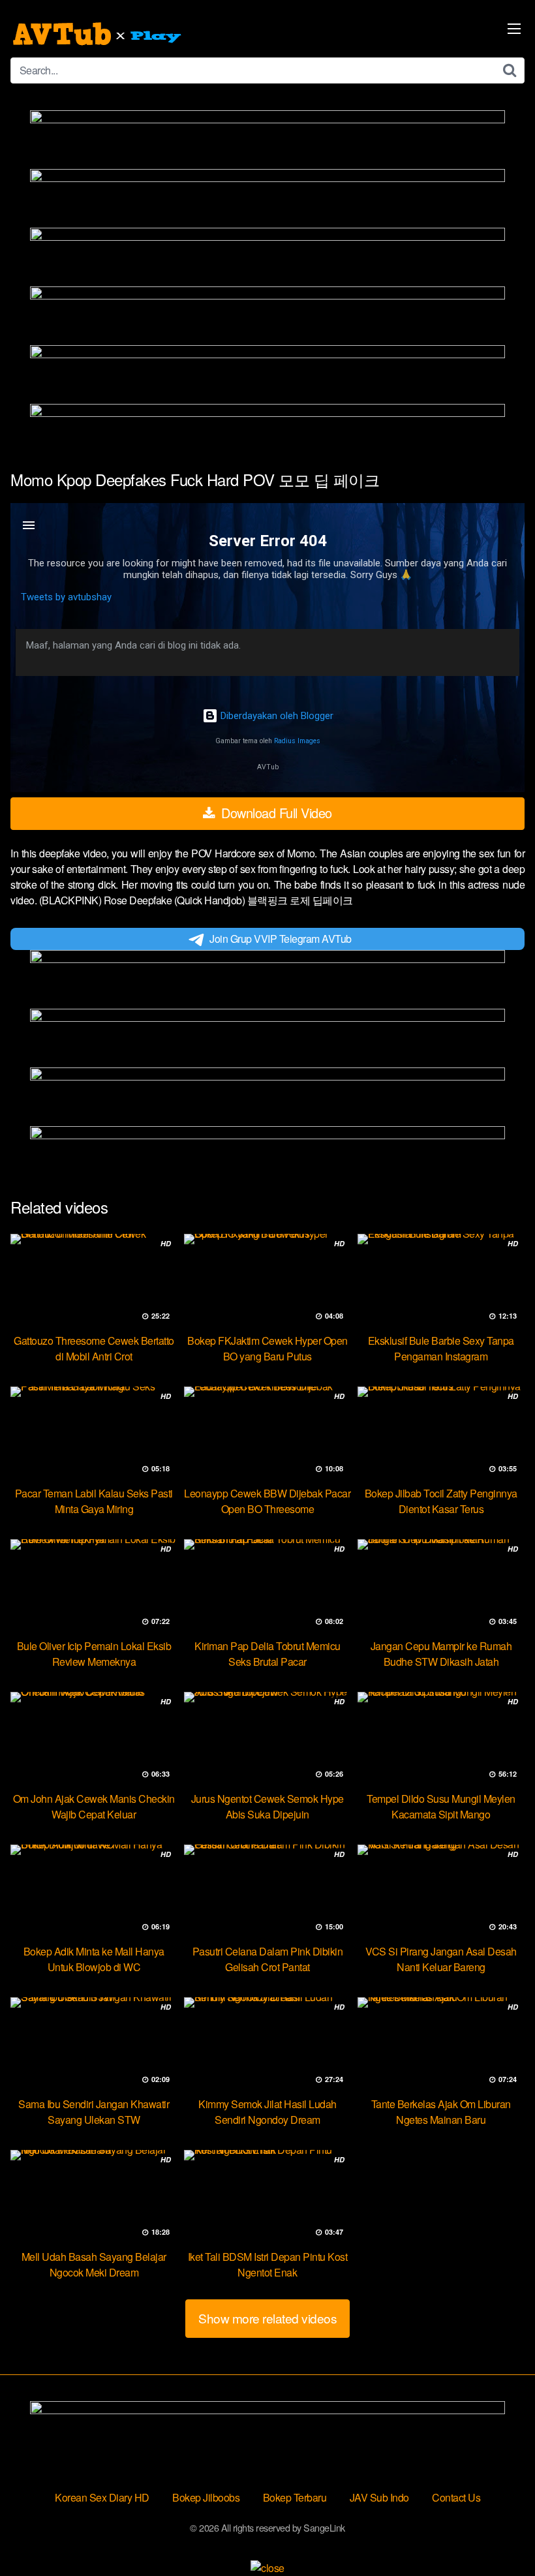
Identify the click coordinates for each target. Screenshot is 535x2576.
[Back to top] (499, 2534)
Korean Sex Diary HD (102, 2497)
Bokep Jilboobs (206, 2497)
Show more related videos (267, 2318)
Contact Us (456, 2497)
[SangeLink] (99, 34)
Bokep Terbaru (295, 2497)
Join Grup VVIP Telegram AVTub (281, 939)
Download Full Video (275, 813)
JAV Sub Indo (379, 2497)
